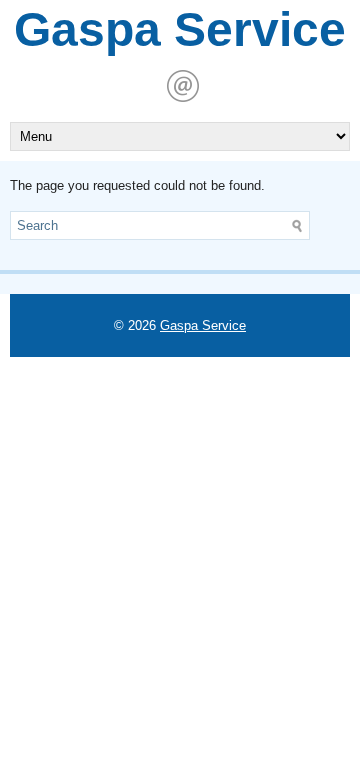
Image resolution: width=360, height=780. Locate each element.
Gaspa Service (180, 29)
